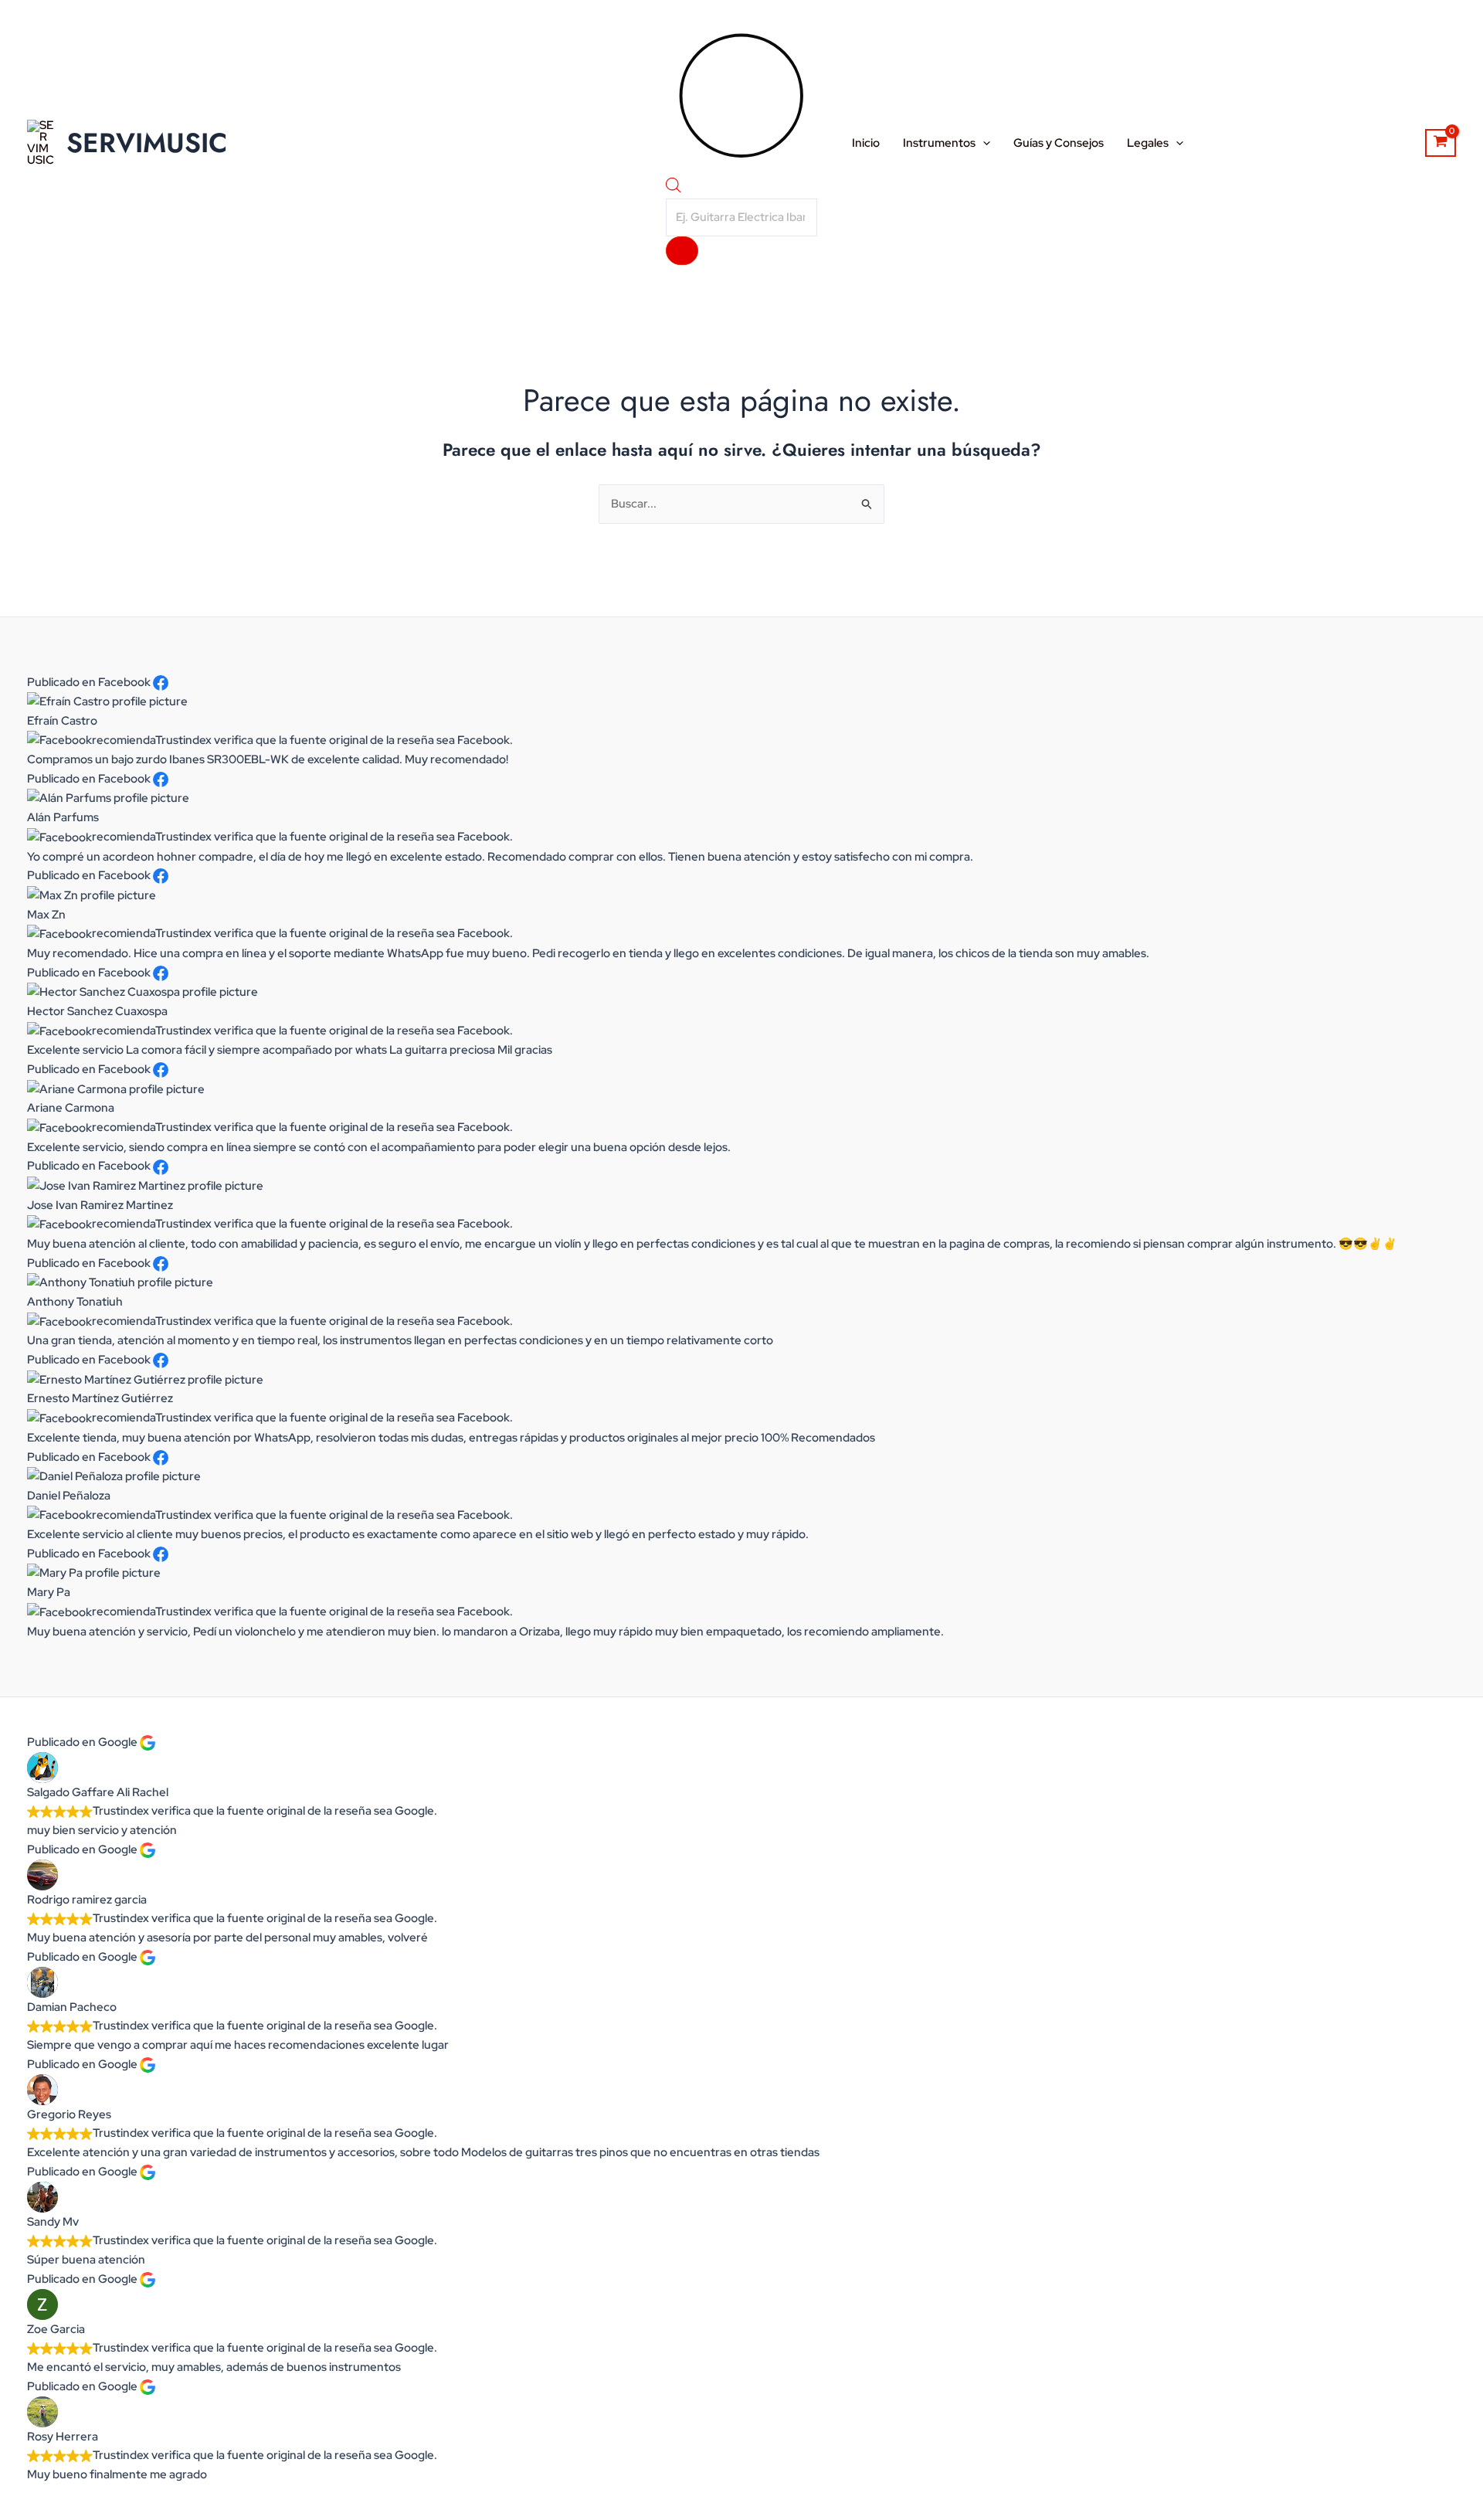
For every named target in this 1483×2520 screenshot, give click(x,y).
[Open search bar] (674, 188)
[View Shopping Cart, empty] (1441, 143)
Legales (1148, 143)
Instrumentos (939, 143)
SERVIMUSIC (147, 143)
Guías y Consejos (1059, 143)
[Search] (682, 251)
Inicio (866, 143)
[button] (983, 143)
